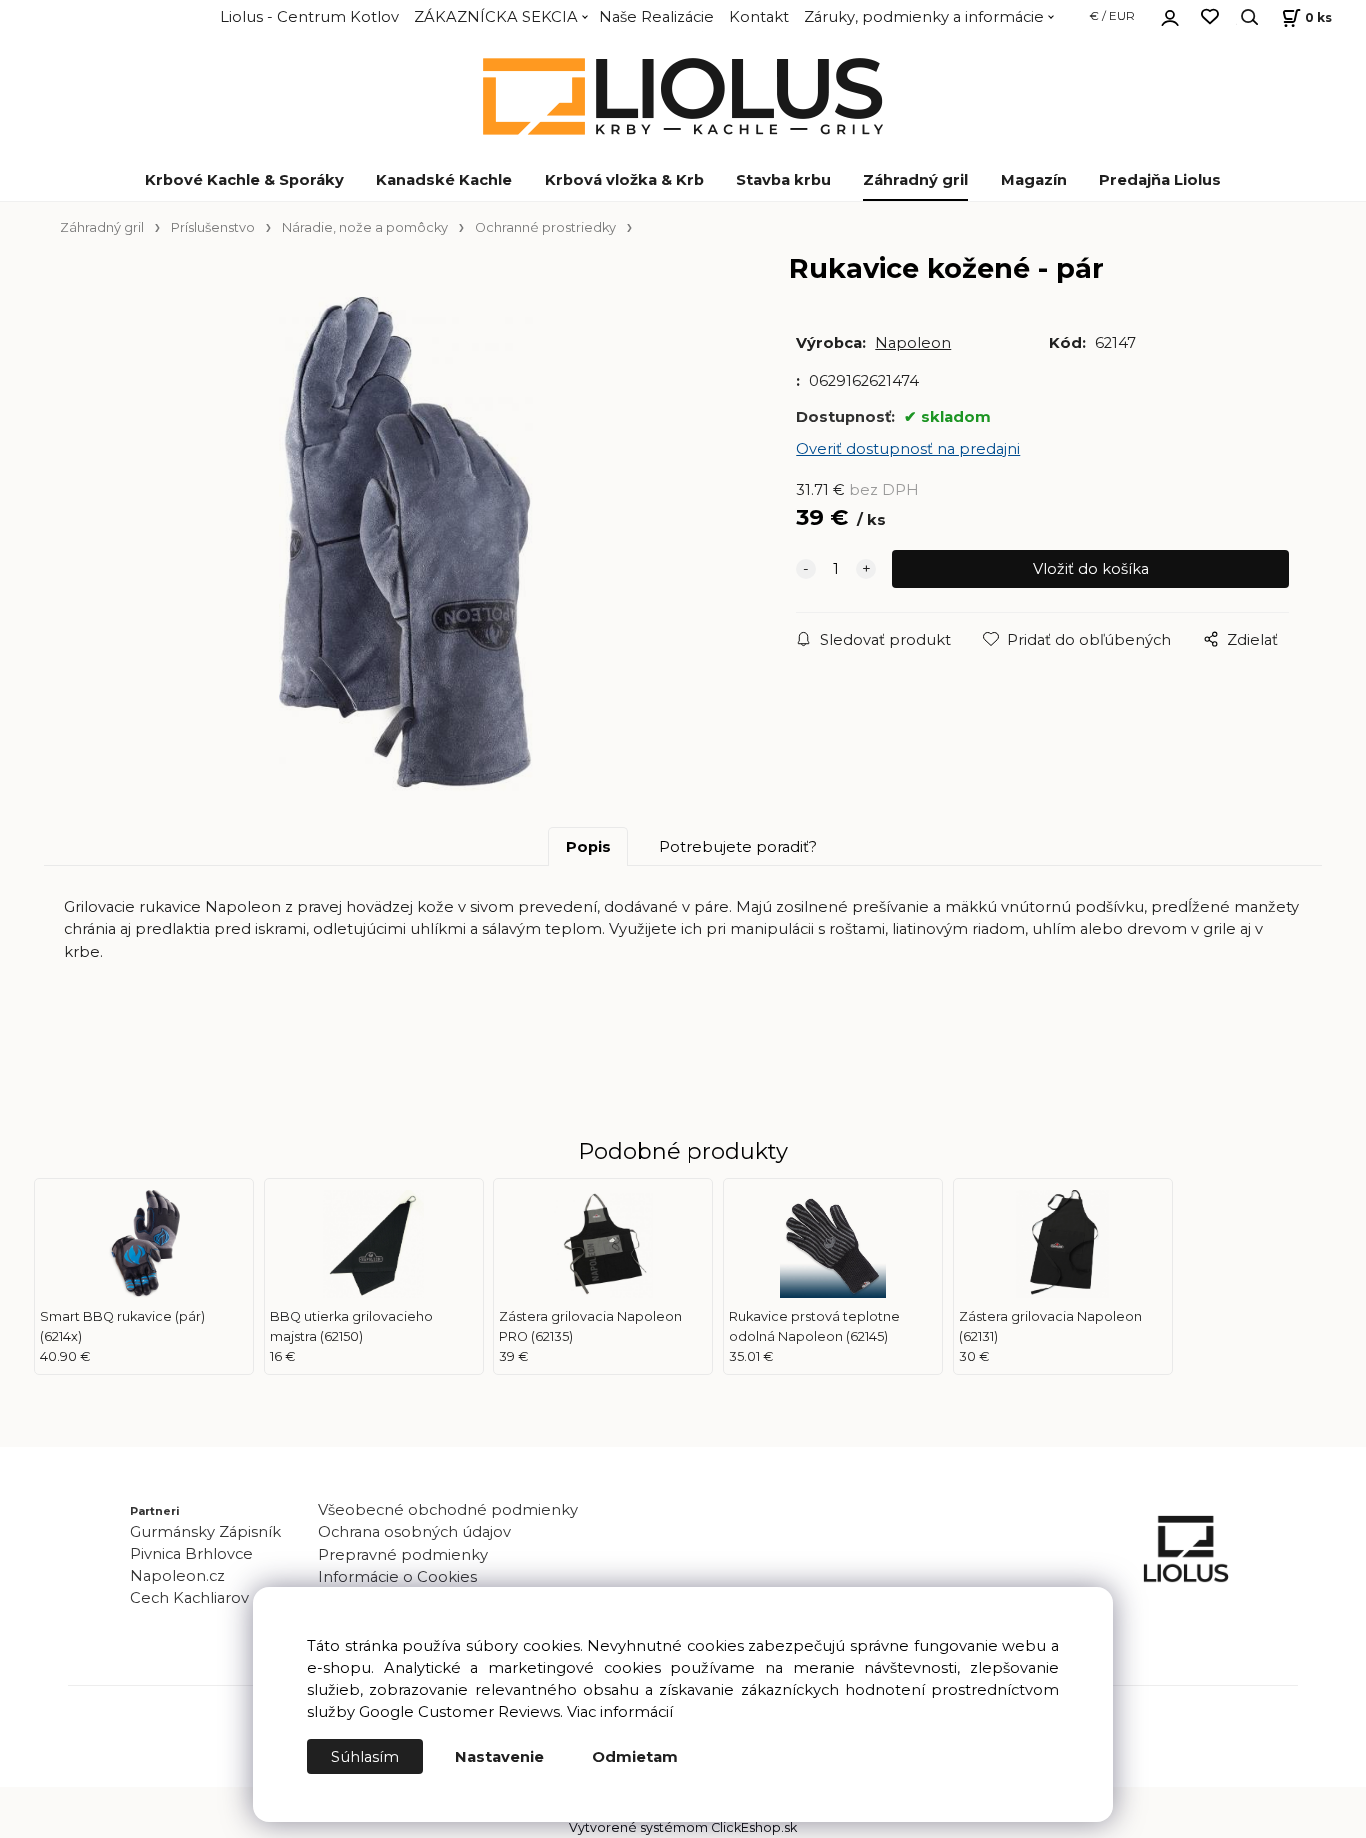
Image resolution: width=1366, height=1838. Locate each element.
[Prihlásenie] (1170, 15)
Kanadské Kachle (444, 180)
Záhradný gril (915, 180)
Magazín (1034, 180)
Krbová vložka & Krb (624, 180)
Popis (588, 847)
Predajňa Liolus (1160, 180)
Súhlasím (365, 1757)
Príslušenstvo (213, 227)
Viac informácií (620, 1712)
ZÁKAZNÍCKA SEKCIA (496, 17)
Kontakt (759, 17)
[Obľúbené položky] (1210, 17)
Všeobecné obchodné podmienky (448, 1510)
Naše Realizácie (656, 17)
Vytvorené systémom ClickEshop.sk (683, 1827)
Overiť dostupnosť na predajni (908, 449)
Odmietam (635, 1757)
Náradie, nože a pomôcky (365, 227)
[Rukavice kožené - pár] (406, 547)
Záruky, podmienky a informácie (924, 17)
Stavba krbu (783, 180)
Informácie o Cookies (397, 1577)
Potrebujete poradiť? (738, 847)
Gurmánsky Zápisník (205, 1532)
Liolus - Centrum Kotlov (309, 17)
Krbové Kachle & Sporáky (244, 180)
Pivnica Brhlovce (195, 1554)
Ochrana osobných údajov (414, 1532)
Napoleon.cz (177, 1576)
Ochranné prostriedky (545, 227)
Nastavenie (499, 1757)
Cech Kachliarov (189, 1598)
